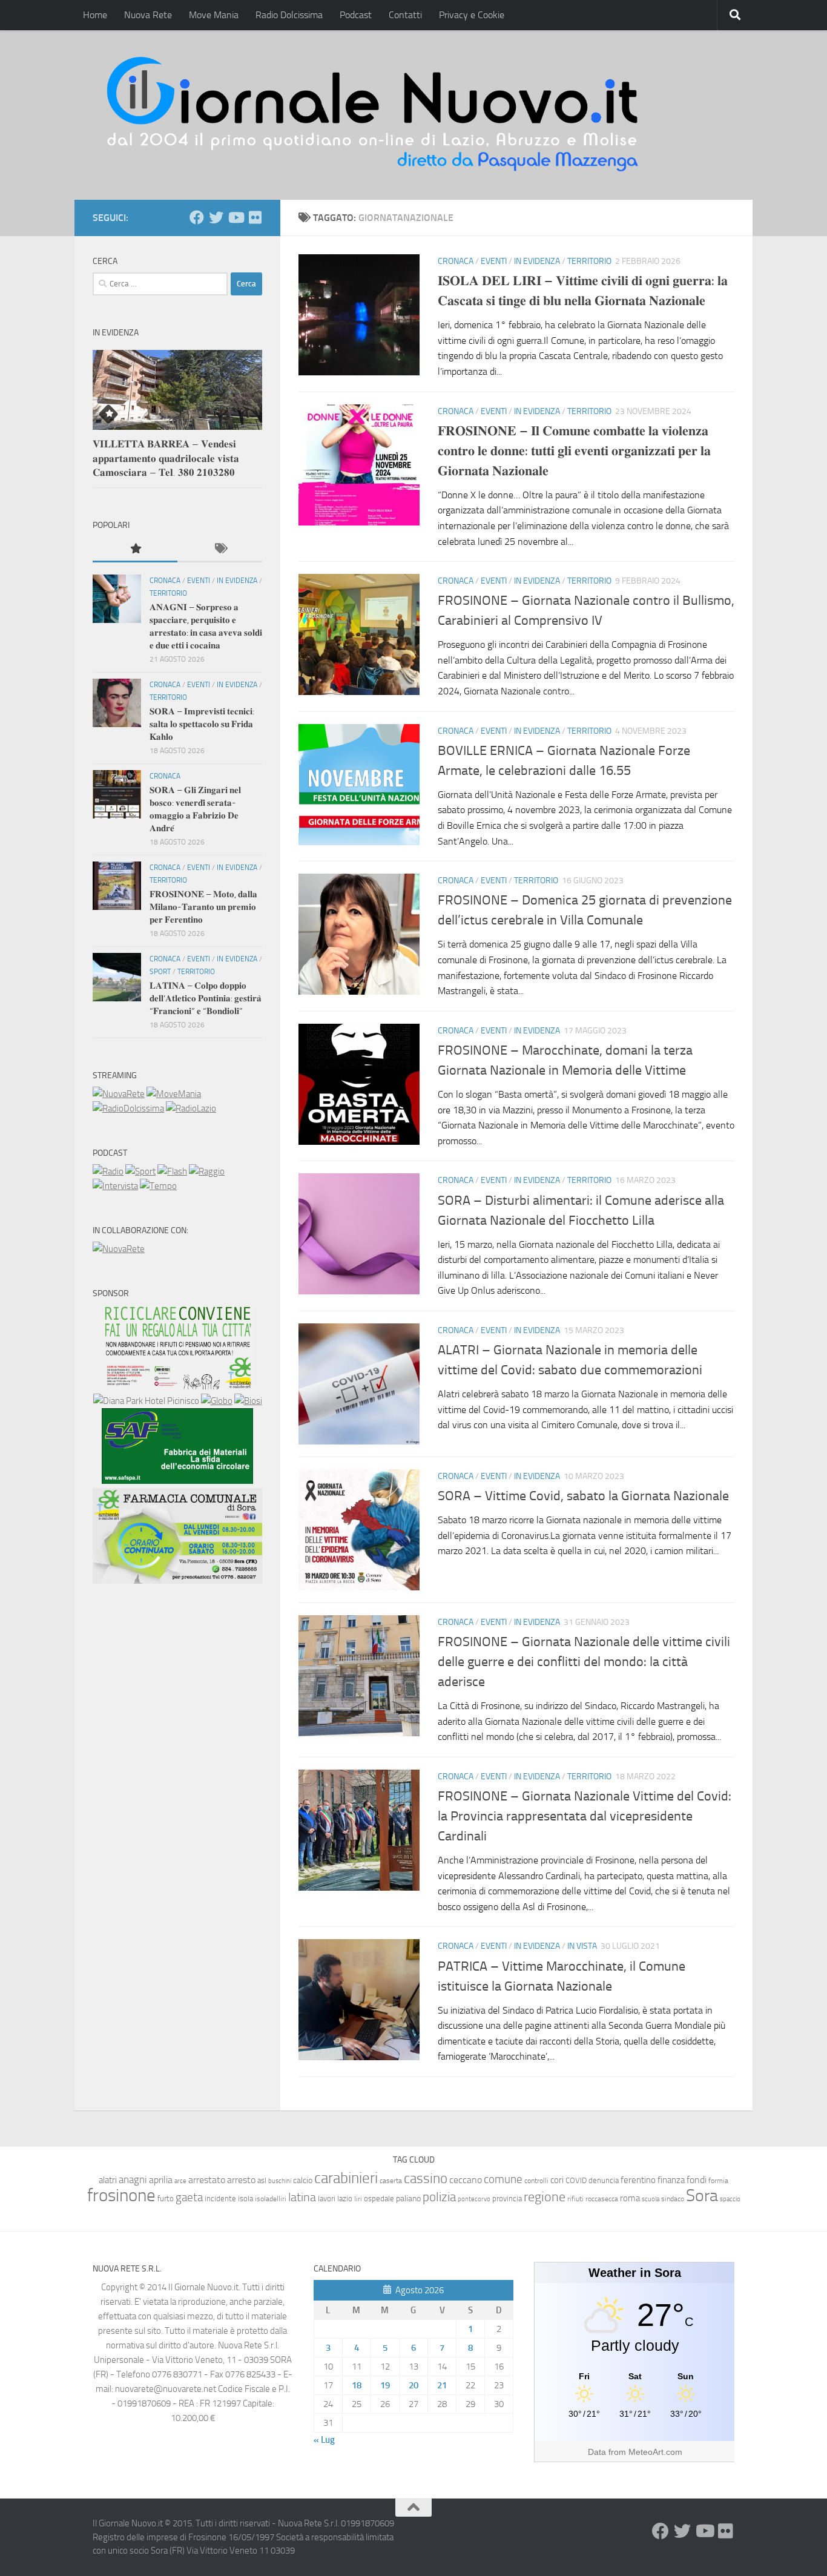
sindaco (673, 2199)
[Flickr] (255, 217)
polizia (439, 2197)
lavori (327, 2199)
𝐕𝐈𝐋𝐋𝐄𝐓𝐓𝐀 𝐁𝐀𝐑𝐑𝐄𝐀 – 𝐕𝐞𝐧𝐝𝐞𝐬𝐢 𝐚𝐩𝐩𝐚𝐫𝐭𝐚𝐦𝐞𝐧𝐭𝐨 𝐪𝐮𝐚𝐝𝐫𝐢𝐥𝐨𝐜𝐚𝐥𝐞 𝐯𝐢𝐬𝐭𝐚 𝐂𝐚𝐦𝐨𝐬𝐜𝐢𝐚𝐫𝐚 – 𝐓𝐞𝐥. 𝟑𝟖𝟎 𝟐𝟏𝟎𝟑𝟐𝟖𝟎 (166, 458)
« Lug (324, 2440)
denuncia (604, 2180)
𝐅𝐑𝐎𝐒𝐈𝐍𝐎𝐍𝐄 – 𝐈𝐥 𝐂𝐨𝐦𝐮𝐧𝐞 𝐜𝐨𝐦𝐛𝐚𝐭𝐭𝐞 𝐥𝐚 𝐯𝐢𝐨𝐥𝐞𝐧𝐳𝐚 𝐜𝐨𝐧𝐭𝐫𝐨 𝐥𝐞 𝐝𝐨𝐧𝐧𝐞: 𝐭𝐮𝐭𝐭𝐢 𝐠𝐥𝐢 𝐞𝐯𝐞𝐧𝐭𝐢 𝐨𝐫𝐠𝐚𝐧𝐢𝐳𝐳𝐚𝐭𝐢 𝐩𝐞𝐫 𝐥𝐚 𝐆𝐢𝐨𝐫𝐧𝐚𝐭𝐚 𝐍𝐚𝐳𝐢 (574, 451)
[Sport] (140, 1171)
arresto (241, 2180)
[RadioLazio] (191, 1108)
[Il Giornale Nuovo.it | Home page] (374, 115)
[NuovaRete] (119, 1094)
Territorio (589, 261)
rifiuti (575, 2199)
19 (385, 2385)
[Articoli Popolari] (135, 549)
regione (545, 2197)
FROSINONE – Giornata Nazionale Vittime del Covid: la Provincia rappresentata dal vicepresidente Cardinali (585, 1816)
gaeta (189, 2198)
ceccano (466, 2180)
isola (245, 2199)
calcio (303, 2180)
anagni (133, 2179)
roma (630, 2198)
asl (262, 2180)
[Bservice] (177, 1581)
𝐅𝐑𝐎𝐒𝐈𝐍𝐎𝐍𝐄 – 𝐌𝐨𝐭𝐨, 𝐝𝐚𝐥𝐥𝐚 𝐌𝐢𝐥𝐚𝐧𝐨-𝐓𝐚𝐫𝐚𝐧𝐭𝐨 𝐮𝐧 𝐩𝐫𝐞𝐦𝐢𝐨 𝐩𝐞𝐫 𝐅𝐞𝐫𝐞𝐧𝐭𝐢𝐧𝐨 (203, 907)
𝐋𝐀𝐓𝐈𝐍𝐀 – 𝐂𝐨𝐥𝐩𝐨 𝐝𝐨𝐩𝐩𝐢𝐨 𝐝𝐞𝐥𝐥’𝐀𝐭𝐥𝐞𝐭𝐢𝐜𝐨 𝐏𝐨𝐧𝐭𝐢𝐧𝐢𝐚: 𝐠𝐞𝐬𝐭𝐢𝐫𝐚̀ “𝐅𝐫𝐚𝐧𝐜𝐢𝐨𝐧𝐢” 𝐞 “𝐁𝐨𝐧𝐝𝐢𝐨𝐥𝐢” (206, 998)
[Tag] (220, 549)
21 (442, 2385)
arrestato (207, 2180)
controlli (536, 2181)
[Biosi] (248, 1401)
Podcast (356, 15)
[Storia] (115, 1186)
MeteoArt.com (655, 2452)
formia (718, 2181)
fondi (697, 2180)
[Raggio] (207, 1171)
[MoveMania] (174, 1094)
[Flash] (172, 1171)
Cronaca (456, 261)
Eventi (494, 261)
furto (166, 2199)
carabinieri (346, 2178)
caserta (391, 2180)
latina (302, 2197)
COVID (576, 2180)
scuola (651, 2199)
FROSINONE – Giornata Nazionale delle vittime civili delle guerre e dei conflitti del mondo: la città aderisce (584, 1662)
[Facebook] (197, 217)
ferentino (638, 2180)
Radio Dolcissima (289, 15)
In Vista (582, 1946)
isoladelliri (271, 2199)
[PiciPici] (177, 1386)
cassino (426, 2178)
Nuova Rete (148, 15)
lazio (345, 2199)
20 (413, 2385)
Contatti (405, 15)
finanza (671, 2180)
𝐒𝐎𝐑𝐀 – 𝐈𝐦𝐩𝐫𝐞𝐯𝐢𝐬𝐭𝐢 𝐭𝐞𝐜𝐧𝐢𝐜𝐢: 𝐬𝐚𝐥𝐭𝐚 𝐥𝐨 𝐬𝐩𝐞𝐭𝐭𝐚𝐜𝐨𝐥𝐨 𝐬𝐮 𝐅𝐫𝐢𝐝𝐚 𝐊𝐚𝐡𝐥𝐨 (202, 724)
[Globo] (217, 1401)
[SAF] (177, 1481)
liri (358, 2199)
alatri (108, 2180)
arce (180, 2181)
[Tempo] (158, 1186)
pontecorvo (474, 2199)
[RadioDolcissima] (128, 1108)
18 (357, 2385)
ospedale (379, 2199)
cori (557, 2180)
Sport (160, 972)
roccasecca (602, 2199)
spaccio (730, 2199)
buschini (280, 2181)
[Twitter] (216, 217)
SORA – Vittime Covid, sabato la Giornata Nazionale (583, 1496)
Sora (702, 2196)
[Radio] (108, 1171)
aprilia (161, 2180)
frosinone (121, 2196)
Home (95, 15)
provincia (507, 2199)
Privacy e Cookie (472, 15)
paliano (408, 2199)
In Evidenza (537, 261)
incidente (220, 2199)
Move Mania (214, 15)
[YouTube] (236, 217)
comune (503, 2179)
